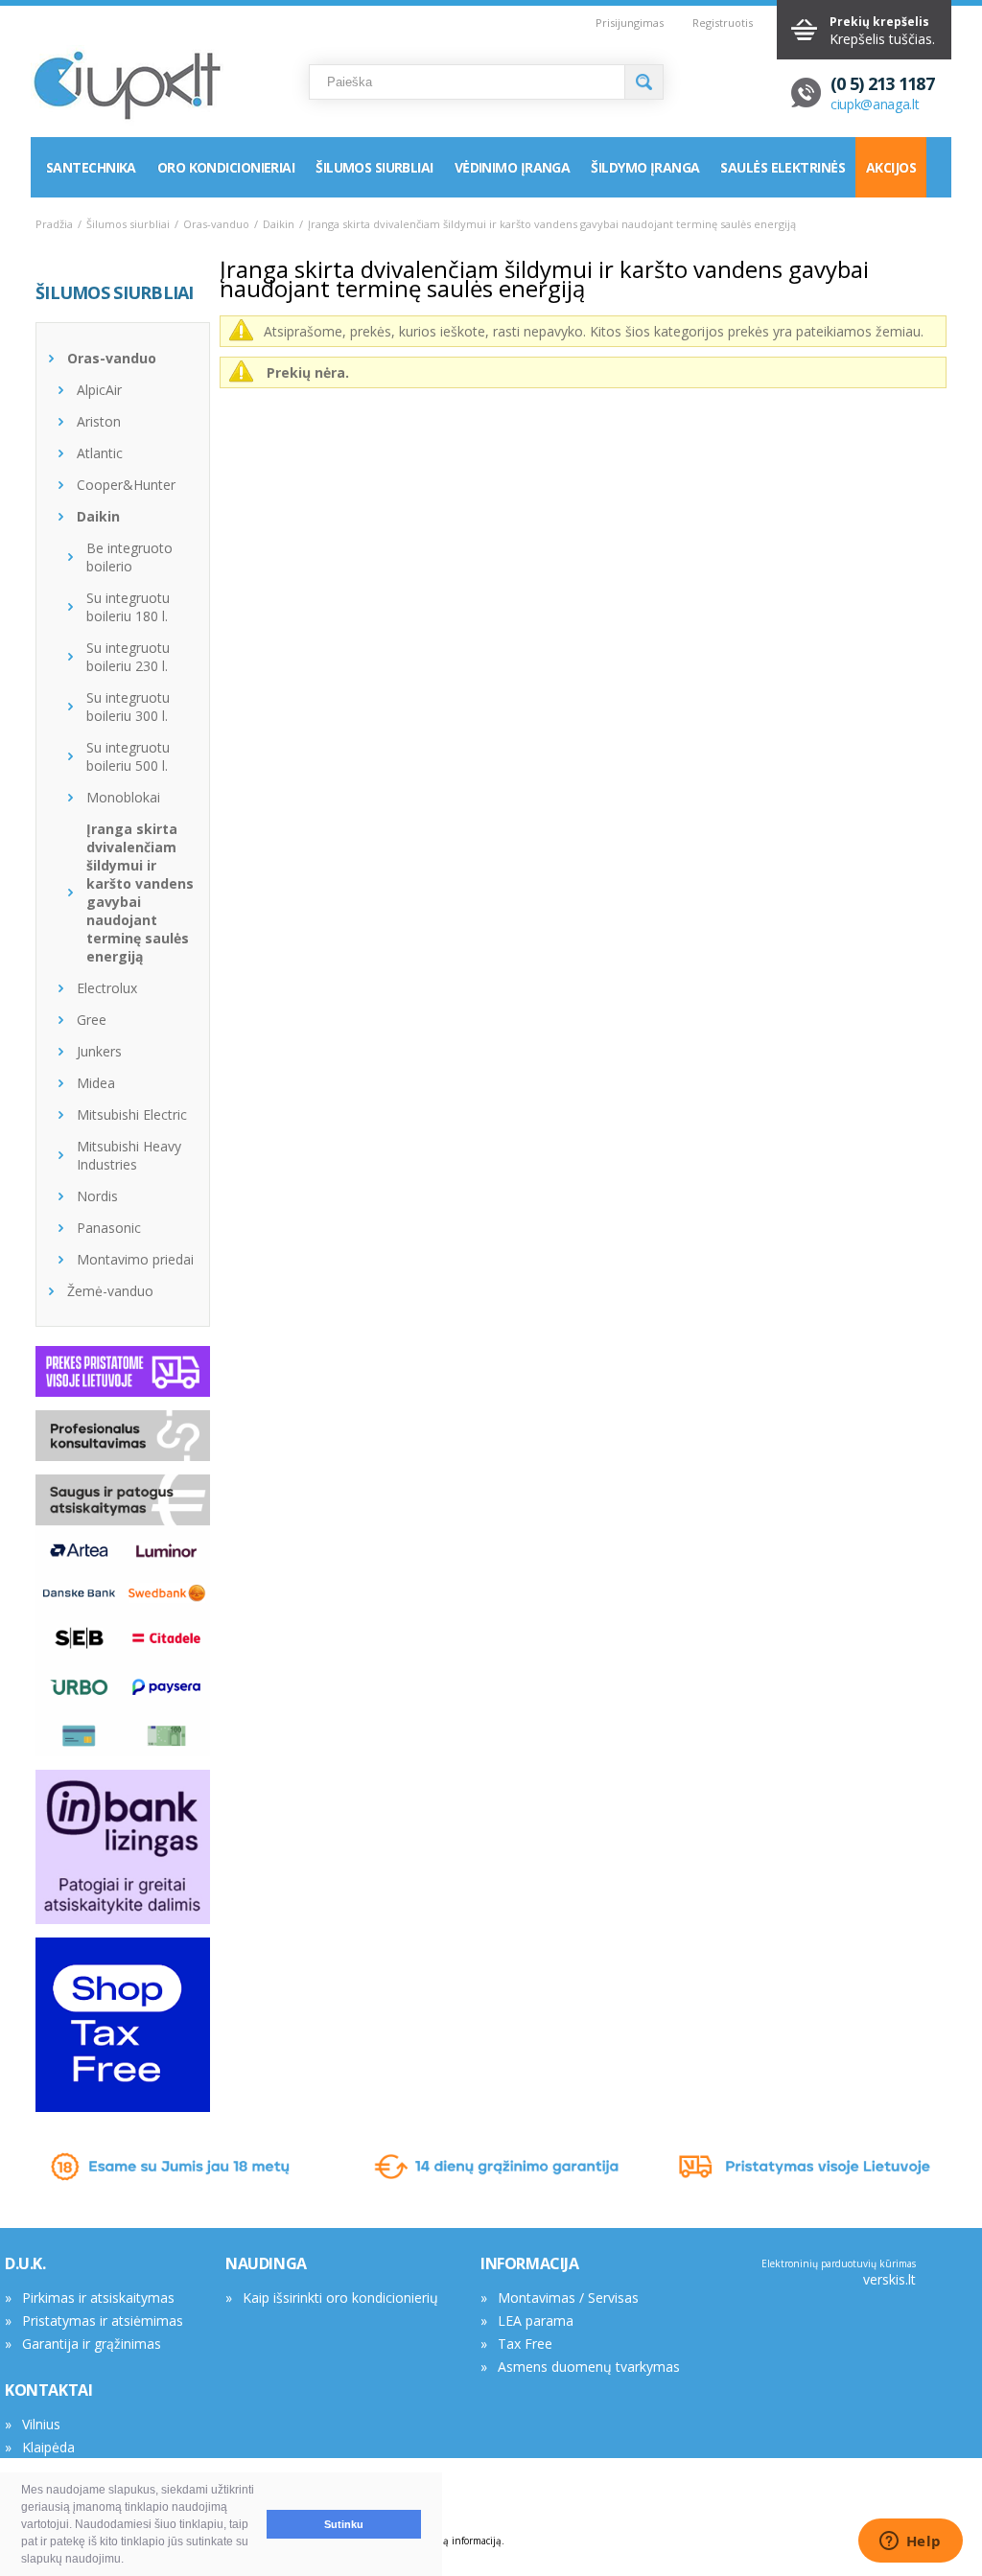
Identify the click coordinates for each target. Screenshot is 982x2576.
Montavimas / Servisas (568, 2298)
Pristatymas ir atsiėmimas (103, 2321)
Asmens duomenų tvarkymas (589, 2367)
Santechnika (91, 167)
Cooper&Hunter (126, 485)
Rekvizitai (51, 2470)
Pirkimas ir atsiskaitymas (98, 2298)
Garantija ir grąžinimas (92, 2344)
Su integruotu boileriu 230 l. (128, 657)
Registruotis (723, 23)
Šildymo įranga (645, 167)
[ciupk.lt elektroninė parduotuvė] (127, 87)
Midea (96, 1083)
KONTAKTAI (48, 2390)
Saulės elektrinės (782, 167)
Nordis (97, 1196)
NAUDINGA (266, 2263)
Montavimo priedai (135, 1259)
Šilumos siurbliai (374, 167)
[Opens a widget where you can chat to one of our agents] (910, 2542)
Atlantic (100, 453)
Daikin (279, 224)
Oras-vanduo (216, 224)
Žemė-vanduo (110, 1291)
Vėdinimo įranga (513, 167)
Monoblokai (123, 797)
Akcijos (891, 167)
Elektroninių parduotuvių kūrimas (839, 2263)
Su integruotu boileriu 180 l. (128, 607)
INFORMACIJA (530, 2263)
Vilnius (41, 2424)
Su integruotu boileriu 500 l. (128, 756)
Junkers (99, 1051)
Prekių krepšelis (879, 22)
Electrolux (107, 988)
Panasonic (109, 1228)
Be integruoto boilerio (129, 557)
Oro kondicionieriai (226, 167)
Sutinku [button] (344, 2524)
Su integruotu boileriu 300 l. (128, 707)
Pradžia (54, 224)
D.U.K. (25, 2263)
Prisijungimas (630, 23)
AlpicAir (99, 390)
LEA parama (536, 2321)
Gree (92, 1020)
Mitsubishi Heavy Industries (129, 1155)
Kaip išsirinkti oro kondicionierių (340, 2298)
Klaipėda (48, 2447)
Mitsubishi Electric (132, 1114)
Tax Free (525, 2344)
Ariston (99, 421)
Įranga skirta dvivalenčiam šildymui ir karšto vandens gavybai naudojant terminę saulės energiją (140, 893)
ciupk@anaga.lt (875, 104)
